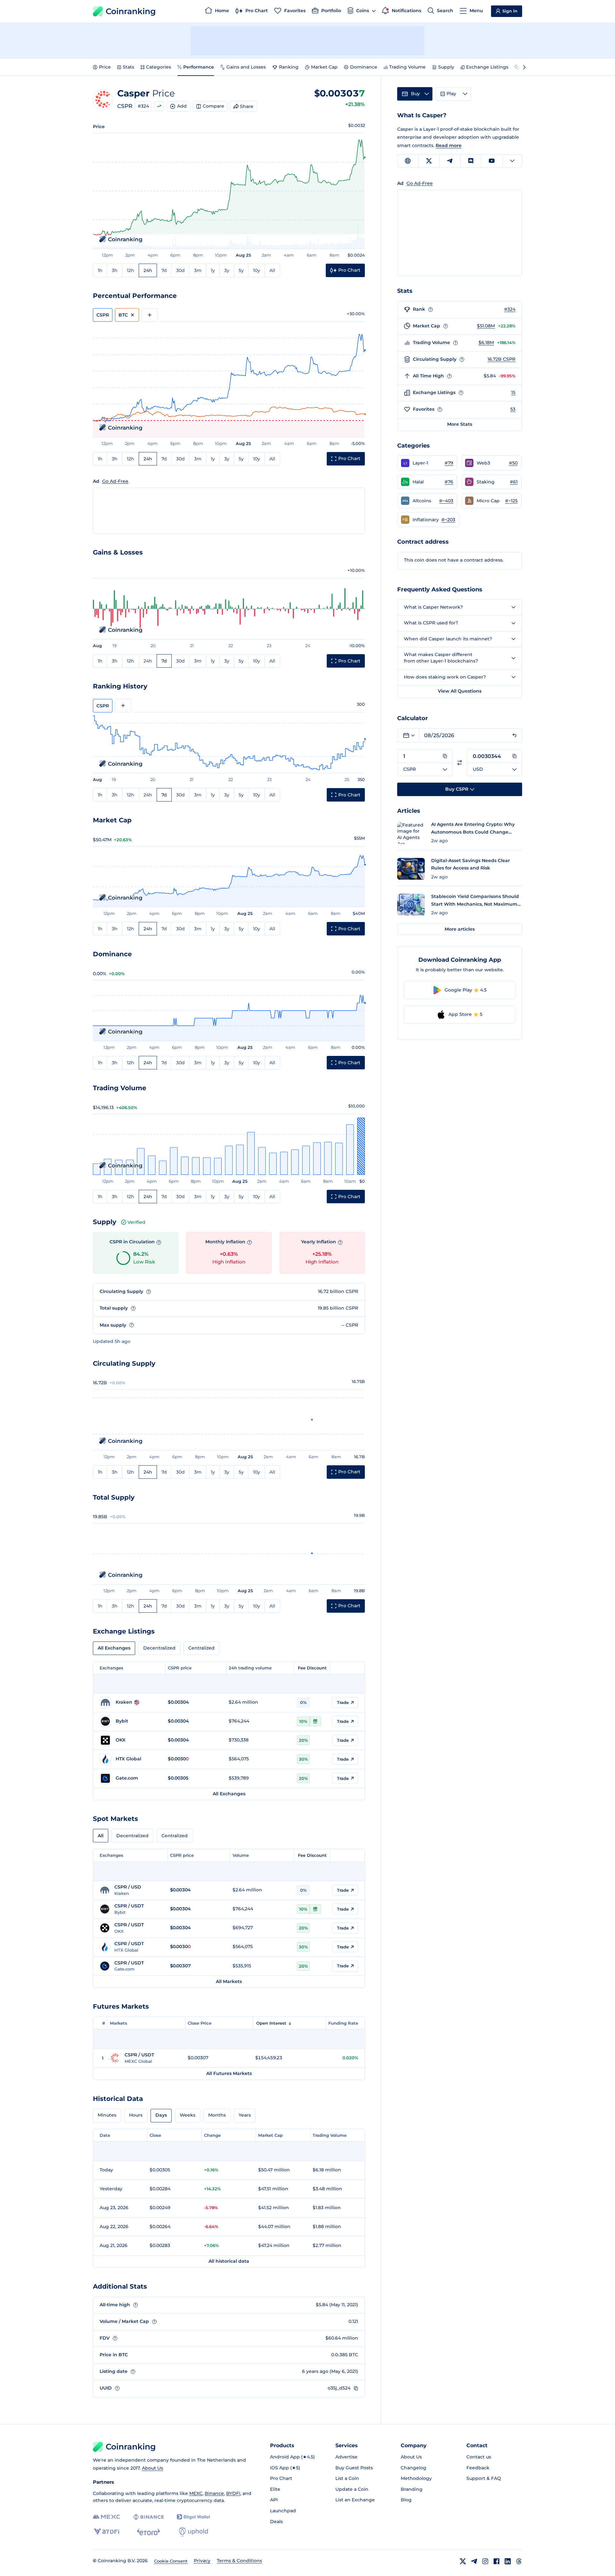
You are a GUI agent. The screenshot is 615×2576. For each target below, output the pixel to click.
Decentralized (159, 1648)
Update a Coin (352, 2489)
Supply (446, 67)
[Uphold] (193, 2532)
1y (213, 270)
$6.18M (486, 342)
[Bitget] (193, 2517)
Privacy (202, 2561)
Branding (412, 2489)
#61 (514, 482)
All (272, 270)
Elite (275, 2489)
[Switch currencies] (460, 763)
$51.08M (486, 326)
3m (198, 270)
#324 (143, 106)
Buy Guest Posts (354, 2468)
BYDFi (233, 2493)
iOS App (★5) (285, 2468)
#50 (513, 463)
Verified (136, 1222)
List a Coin (347, 2478)
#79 (449, 463)
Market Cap (324, 67)
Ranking (289, 67)
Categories (159, 67)
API (274, 2500)
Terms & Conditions (239, 2561)
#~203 (448, 520)
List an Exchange (355, 2500)
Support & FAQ (484, 2478)
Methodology (416, 2478)
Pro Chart (281, 2478)
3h (115, 270)
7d (164, 270)
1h (100, 270)
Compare (213, 106)
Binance (214, 2493)
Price (105, 67)
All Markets (229, 1981)
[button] (427, 463)
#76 (449, 482)
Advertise (346, 2457)
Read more (449, 145)
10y (257, 270)
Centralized (201, 1648)
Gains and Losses (246, 67)
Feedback (478, 2468)
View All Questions (460, 691)
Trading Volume (407, 67)
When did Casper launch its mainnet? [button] (448, 639)
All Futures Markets (229, 2073)
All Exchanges (114, 1648)
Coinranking (131, 11)
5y (241, 270)
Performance (199, 67)
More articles (460, 929)
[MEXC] (107, 2517)
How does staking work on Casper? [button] (445, 677)
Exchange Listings (487, 67)
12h (131, 270)
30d (180, 270)
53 (513, 409)
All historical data (229, 2261)
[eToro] (148, 2532)
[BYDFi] (107, 2532)
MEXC (196, 2493)
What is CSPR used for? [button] (431, 623)
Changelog (414, 2468)
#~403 (446, 501)
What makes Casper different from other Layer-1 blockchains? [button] (441, 658)
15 (513, 392)
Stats (128, 67)
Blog (406, 2500)
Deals (276, 2522)
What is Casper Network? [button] (433, 607)
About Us (152, 2468)
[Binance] (148, 2517)
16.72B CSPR (501, 359)
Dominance (364, 67)
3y (227, 270)
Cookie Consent (171, 2561)
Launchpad (283, 2511)
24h (148, 270)
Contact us (479, 2457)
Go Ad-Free (115, 481)
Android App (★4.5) (292, 2457)
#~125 (511, 501)
